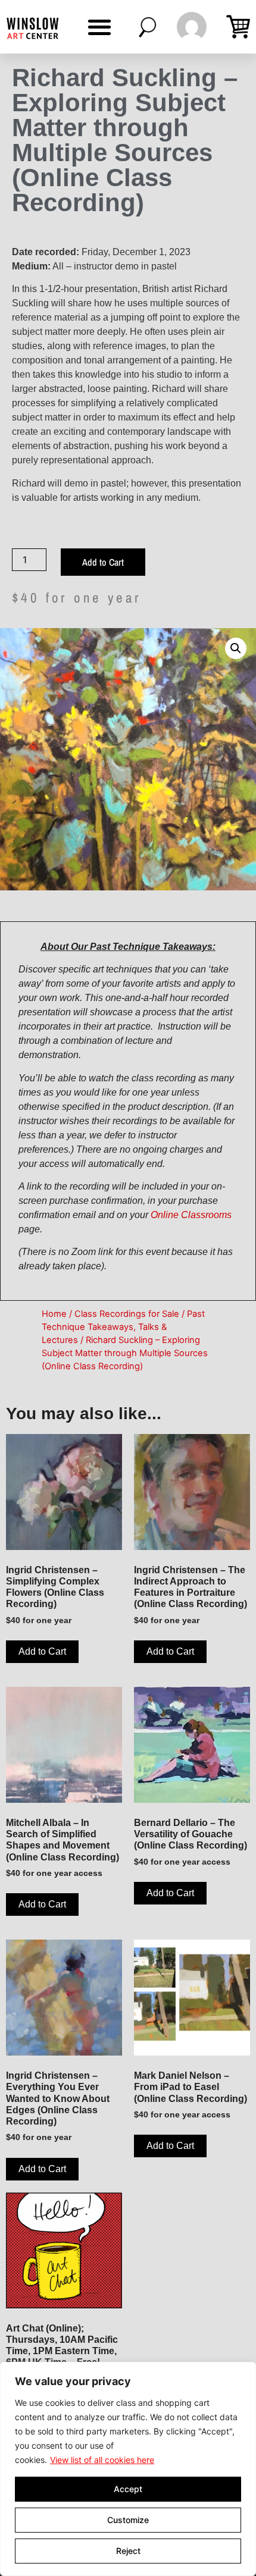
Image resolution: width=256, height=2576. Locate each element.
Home (54, 1314)
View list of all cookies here (102, 2460)
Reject (128, 2551)
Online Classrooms (191, 1215)
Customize (128, 2520)
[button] (100, 27)
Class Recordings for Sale (127, 1314)
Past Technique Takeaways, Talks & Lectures (123, 1327)
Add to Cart (103, 562)
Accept (128, 2489)
